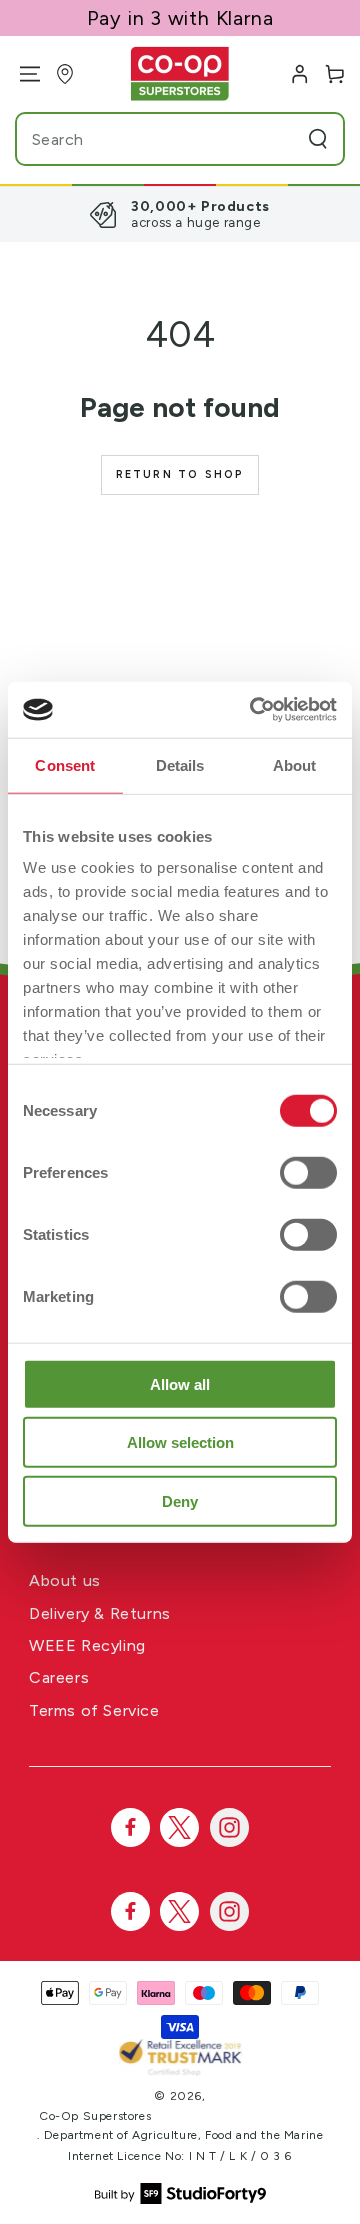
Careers (59, 1677)
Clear (280, 139)
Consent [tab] (65, 764)
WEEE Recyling (87, 1645)
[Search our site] (318, 139)
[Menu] (22, 74)
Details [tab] (180, 764)
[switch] (308, 1172)
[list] (180, 214)
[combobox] (142, 139)
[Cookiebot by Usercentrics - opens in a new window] (254, 710)
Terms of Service (94, 1710)
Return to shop (180, 474)
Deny (180, 1500)
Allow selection (180, 1442)
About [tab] (295, 764)
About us (65, 1580)
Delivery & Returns (100, 1613)
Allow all (180, 1383)
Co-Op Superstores (95, 2116)
